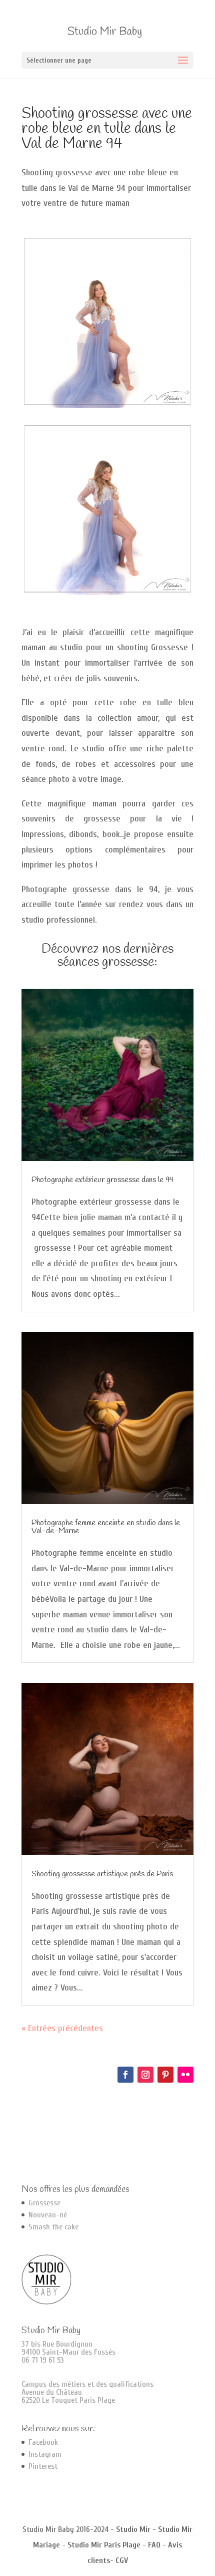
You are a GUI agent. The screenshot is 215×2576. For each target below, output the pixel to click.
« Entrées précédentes (62, 2028)
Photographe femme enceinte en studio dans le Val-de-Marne (106, 1527)
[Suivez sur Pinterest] (165, 2075)
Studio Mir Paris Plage (104, 2545)
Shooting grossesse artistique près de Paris (102, 1874)
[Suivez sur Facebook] (125, 2075)
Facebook (43, 2442)
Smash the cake (53, 2227)
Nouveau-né (48, 2215)
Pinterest (43, 2466)
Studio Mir (133, 2529)
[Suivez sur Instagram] (145, 2075)
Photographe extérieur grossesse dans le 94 (102, 1180)
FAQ (154, 2545)
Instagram (45, 2454)
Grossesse (44, 2203)
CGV (122, 2560)
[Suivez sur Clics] (185, 2075)
